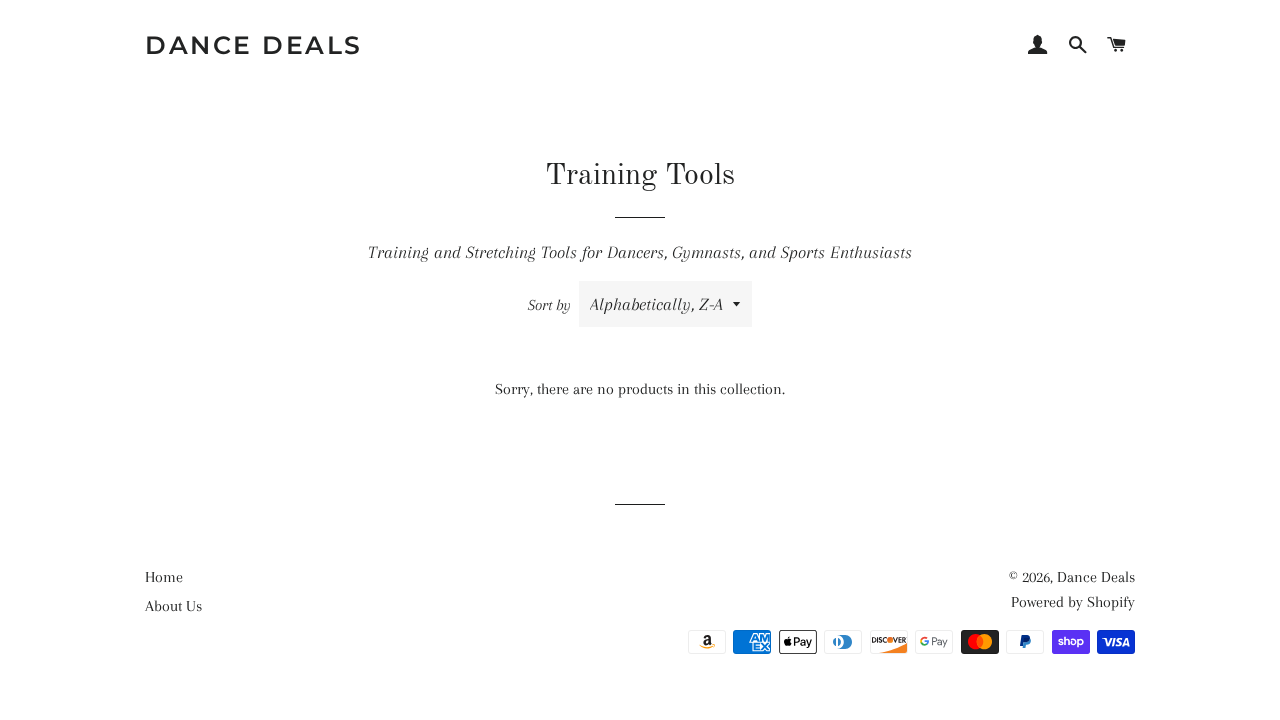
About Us (173, 606)
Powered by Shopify (1073, 602)
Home (164, 577)
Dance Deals (254, 45)
